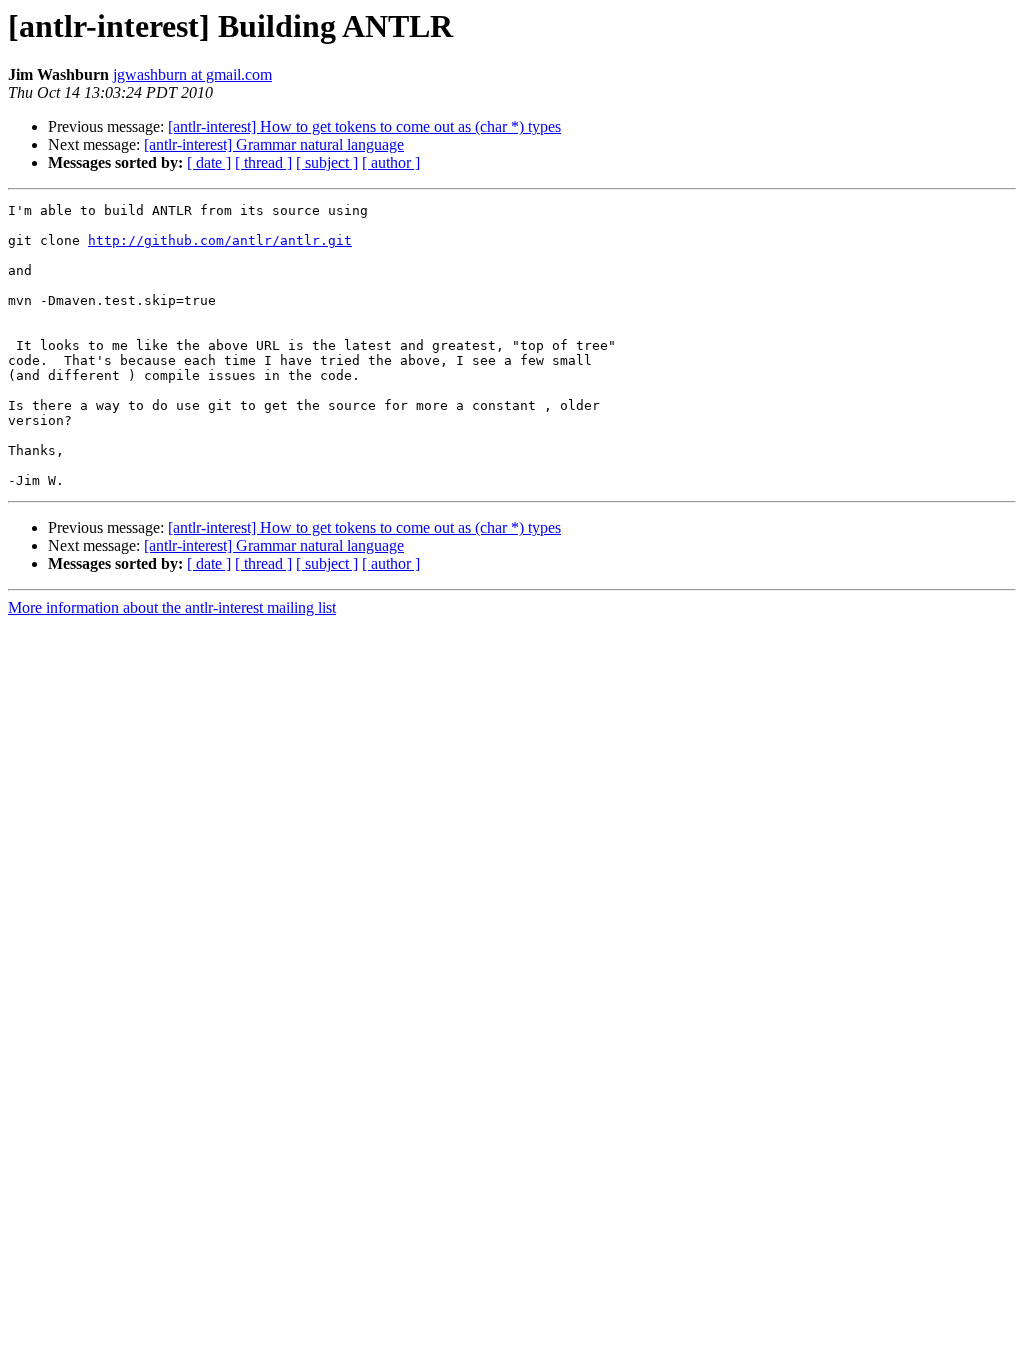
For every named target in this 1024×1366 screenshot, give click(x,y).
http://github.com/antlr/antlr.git (220, 240)
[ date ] (209, 162)
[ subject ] (327, 162)
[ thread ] (263, 162)
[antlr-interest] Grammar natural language (274, 144)
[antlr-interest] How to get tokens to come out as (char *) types (364, 126)
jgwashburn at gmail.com (192, 74)
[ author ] (391, 162)
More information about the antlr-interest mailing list (172, 607)
